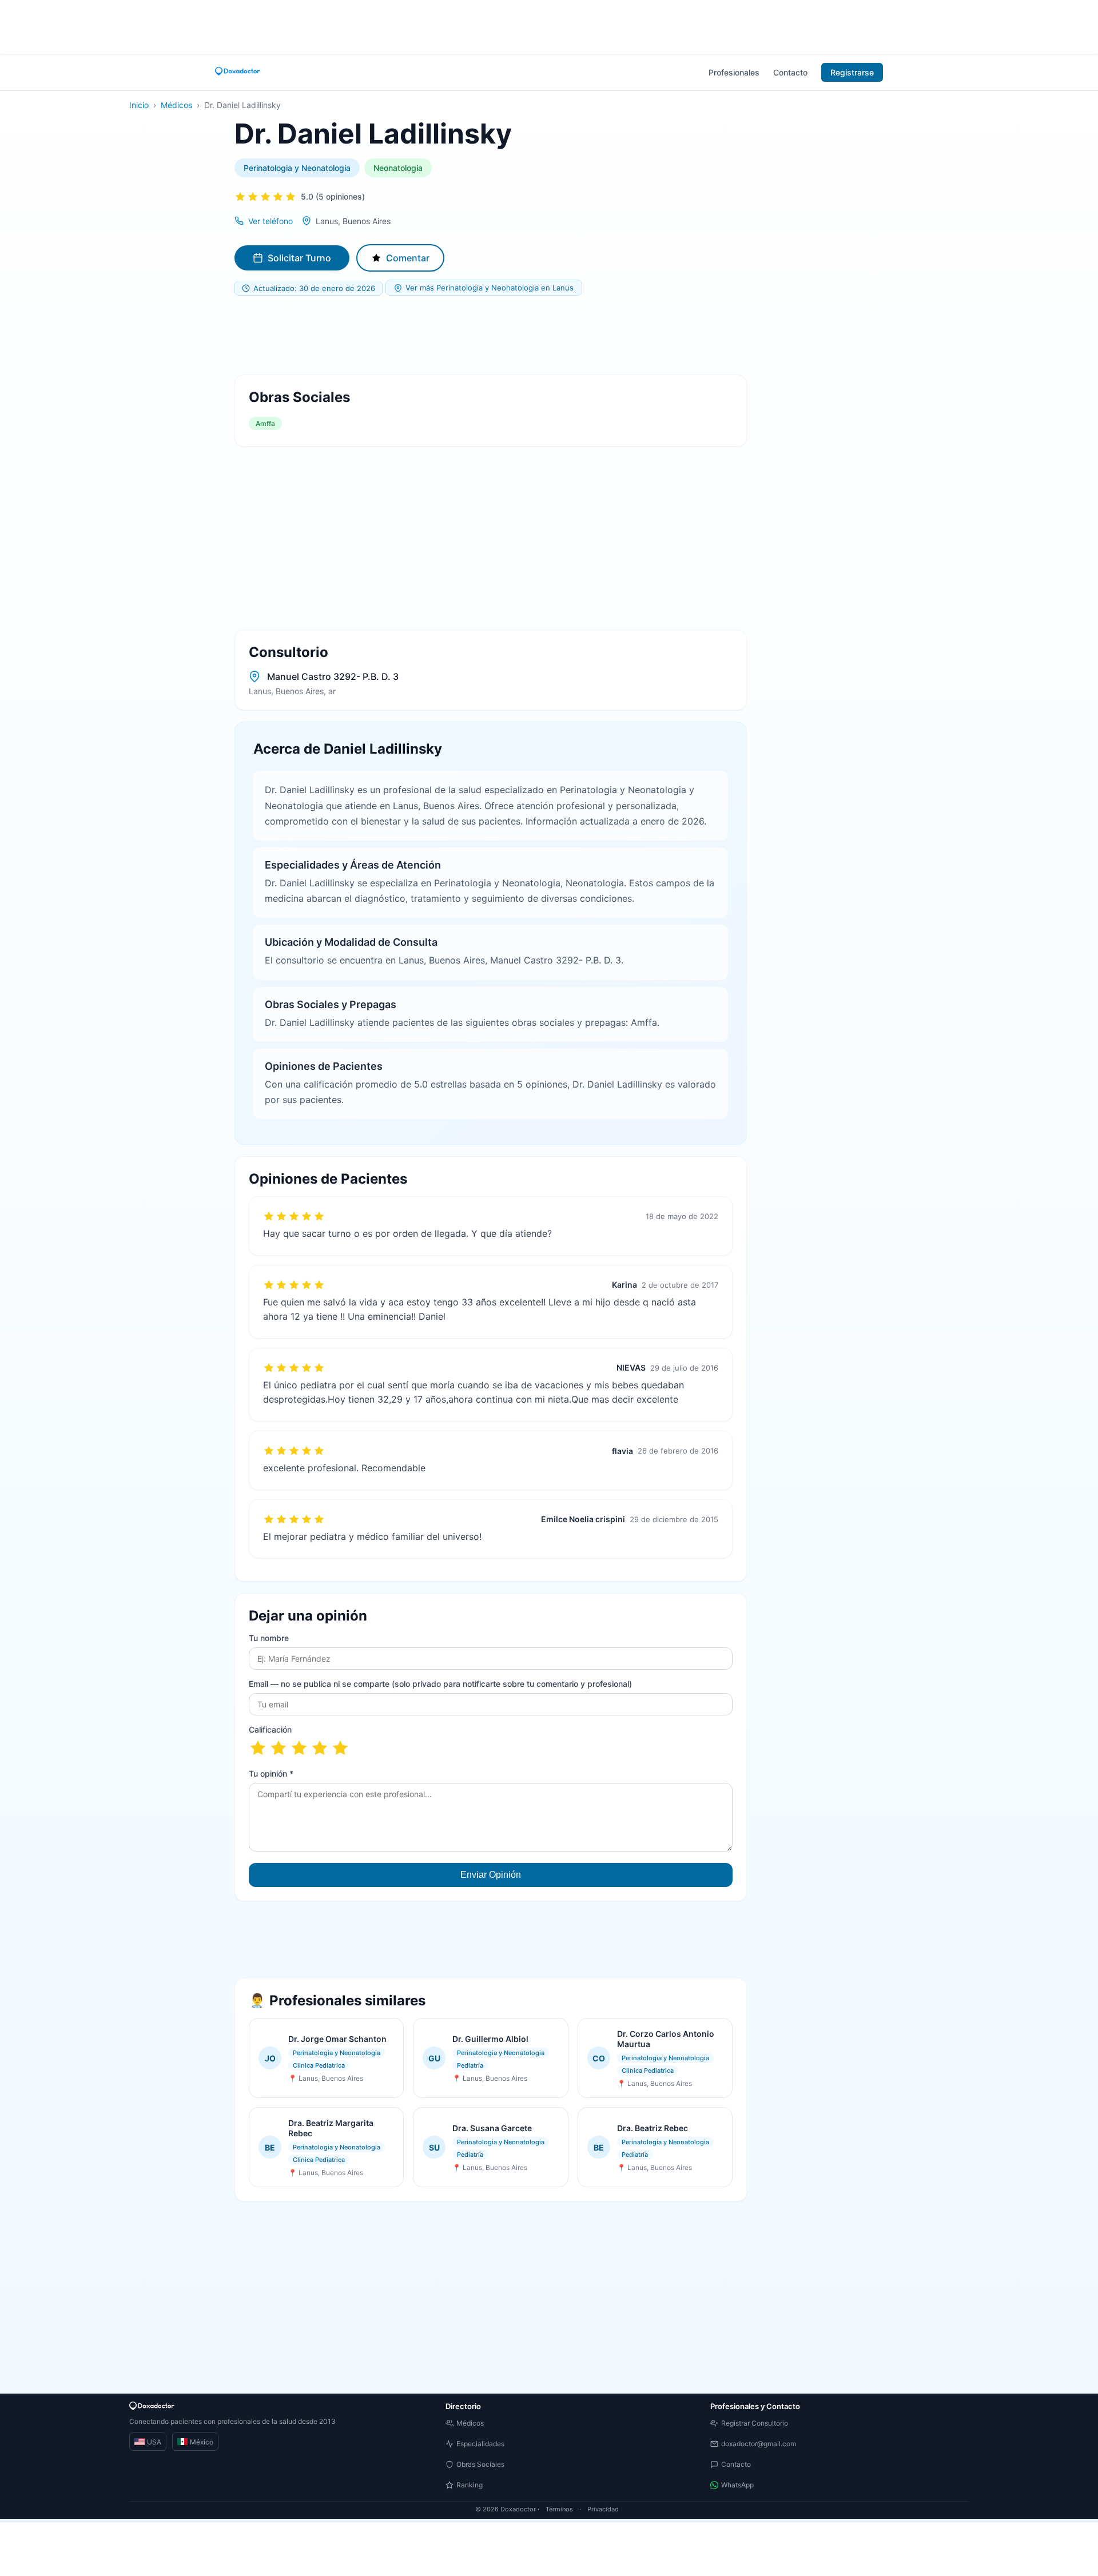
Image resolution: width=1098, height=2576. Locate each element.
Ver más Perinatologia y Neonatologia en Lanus (490, 288)
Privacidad (603, 2509)
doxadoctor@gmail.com (759, 2444)
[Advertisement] (549, 26)
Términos (559, 2509)
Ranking (470, 2485)
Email (440, 1684)
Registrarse (852, 72)
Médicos (176, 105)
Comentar (408, 258)
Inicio (139, 105)
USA (154, 2442)
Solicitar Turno (299, 258)
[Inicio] (238, 72)
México (202, 2442)
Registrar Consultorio (755, 2423)
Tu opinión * (271, 1773)
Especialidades (480, 2444)
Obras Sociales (480, 2464)
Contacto (790, 72)
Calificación (270, 1729)
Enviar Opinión (491, 1875)
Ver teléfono (270, 221)
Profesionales (734, 72)
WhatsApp (737, 2485)
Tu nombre (269, 1638)
